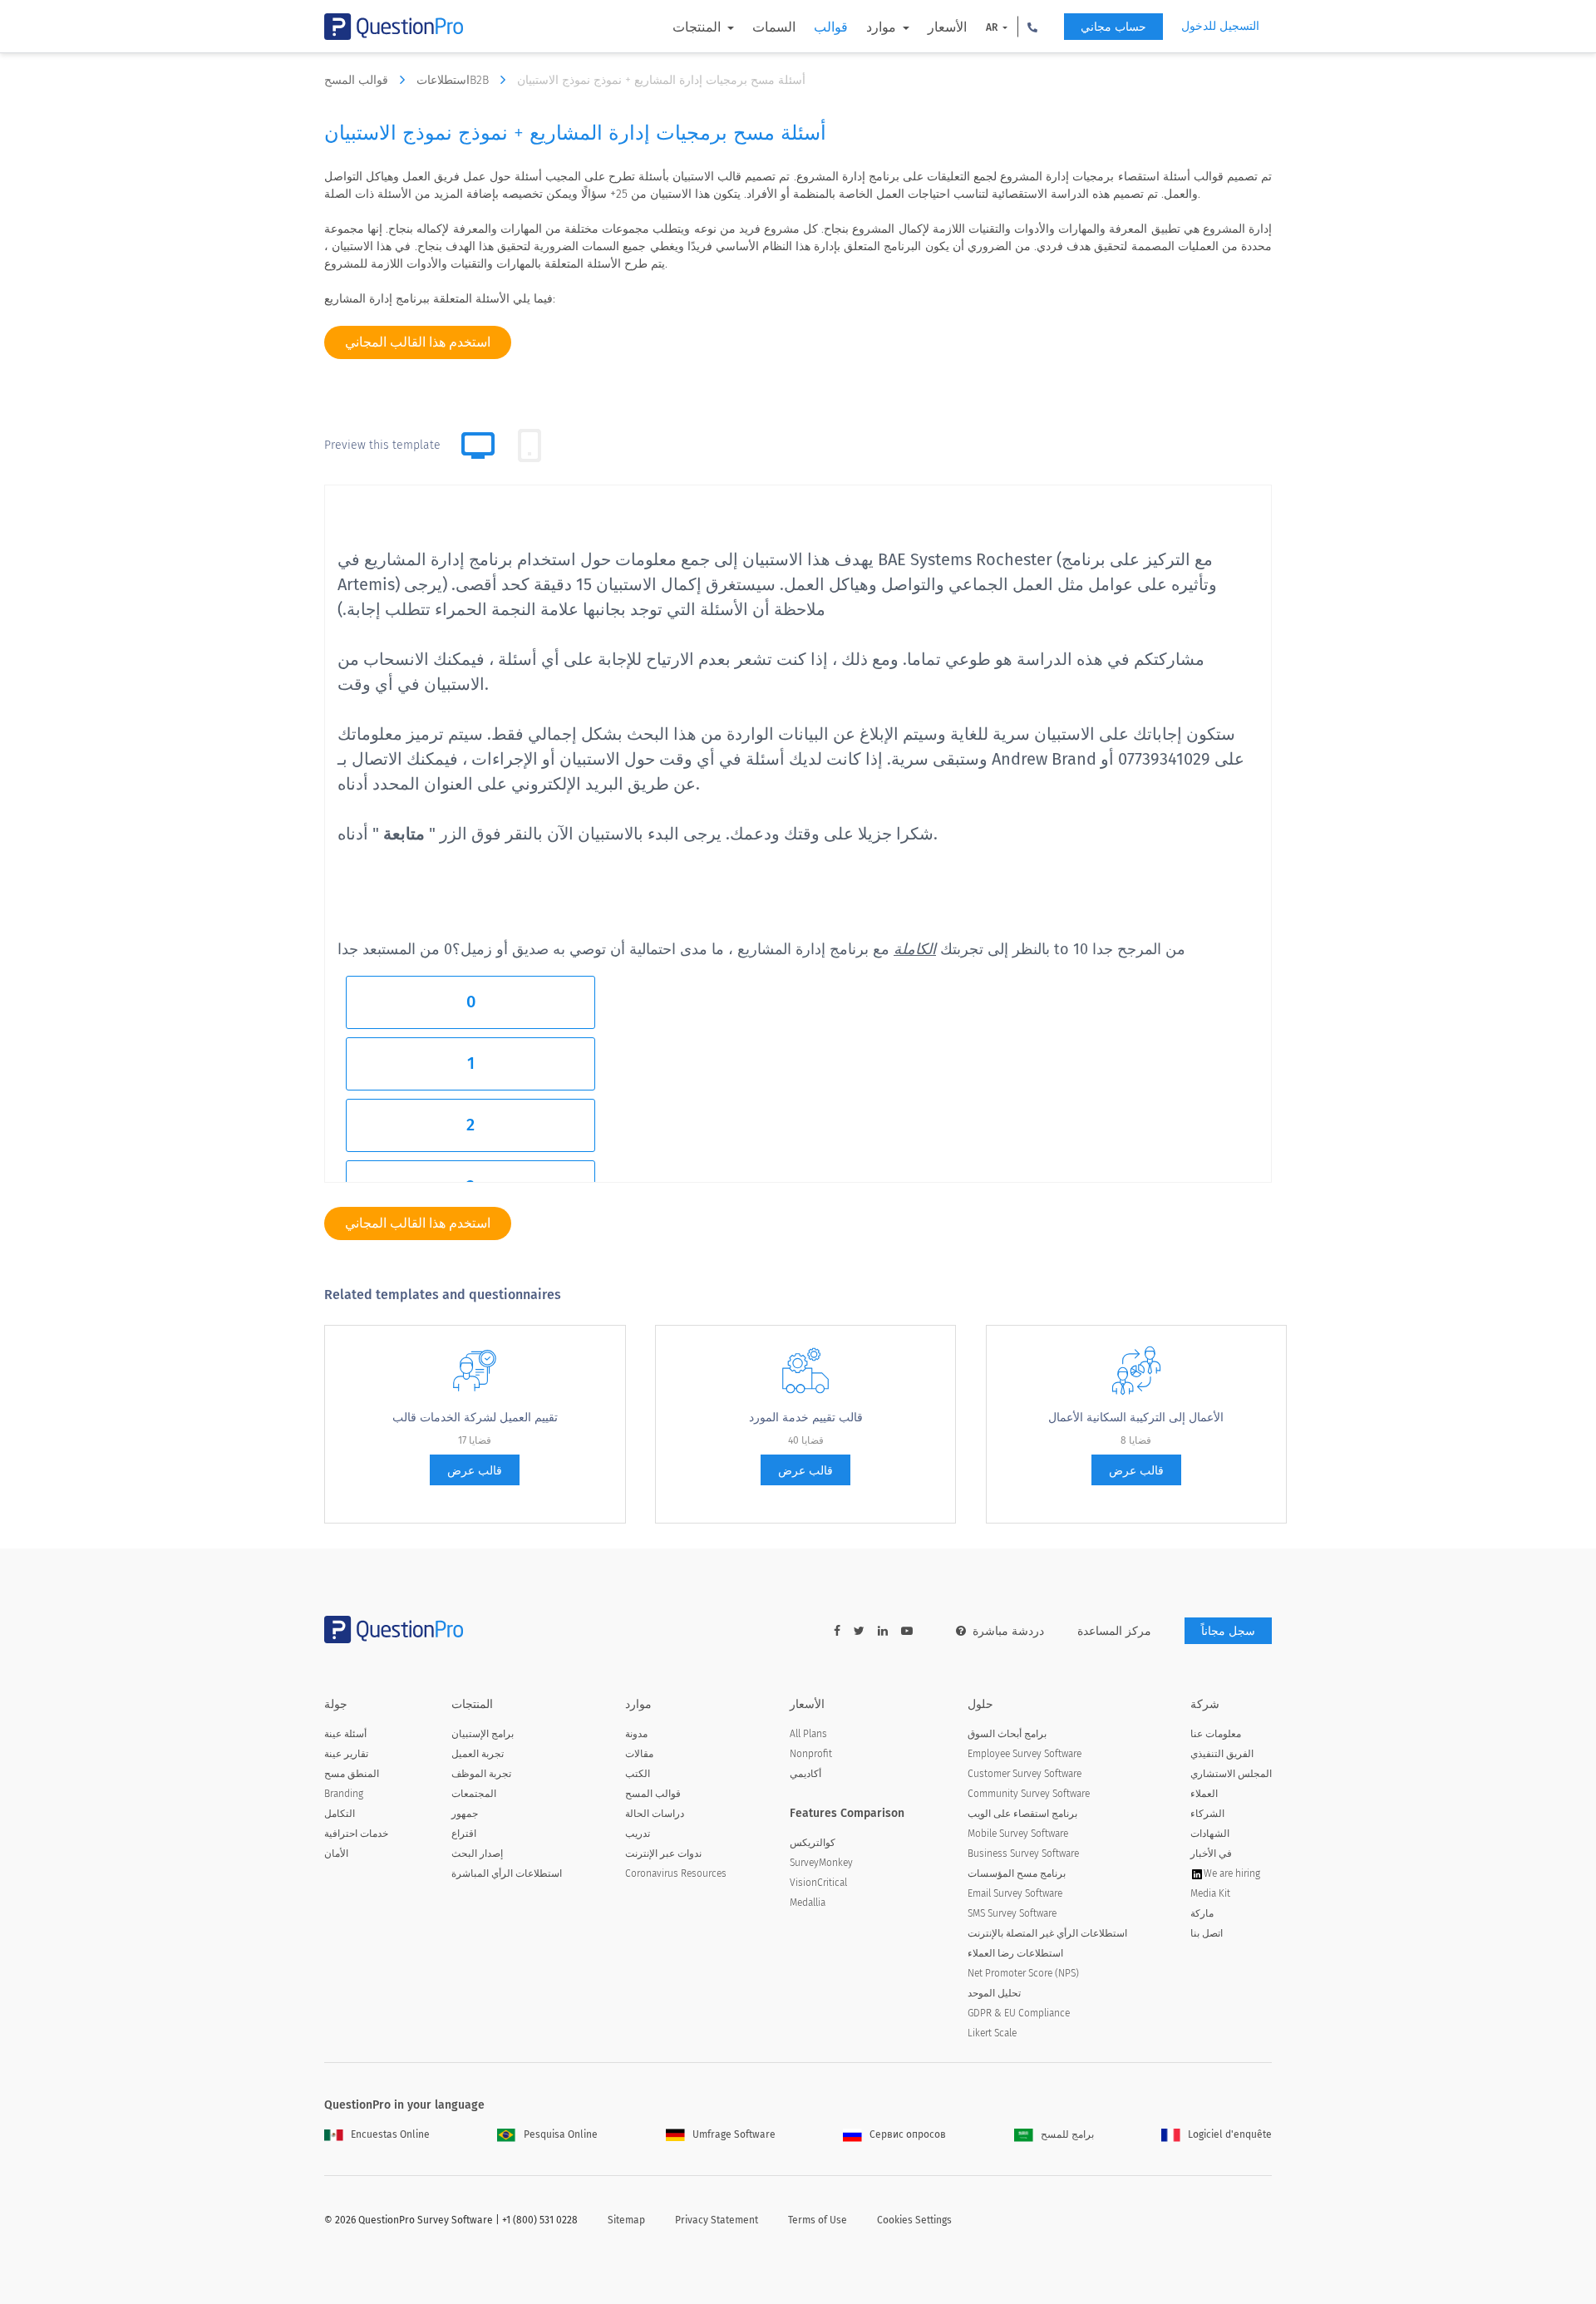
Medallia (808, 1903)
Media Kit (1210, 1893)
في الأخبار (1211, 1854)
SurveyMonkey (821, 1863)
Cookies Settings (914, 2220)
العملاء (1204, 1794)
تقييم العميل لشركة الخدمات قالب (475, 1418)
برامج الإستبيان (483, 1734)
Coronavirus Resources (676, 1873)
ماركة (1202, 1913)
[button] (1032, 27)
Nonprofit (811, 1754)
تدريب (638, 1834)
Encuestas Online (390, 2134)
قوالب (831, 27)
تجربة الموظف (481, 1774)
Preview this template (382, 445)
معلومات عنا (1216, 1734)
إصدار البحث (477, 1854)
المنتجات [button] (698, 27)
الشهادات (1210, 1834)
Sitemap (626, 2220)
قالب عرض (475, 1471)
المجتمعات (474, 1794)
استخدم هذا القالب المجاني (418, 342)
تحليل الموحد (994, 1993)
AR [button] (993, 27)
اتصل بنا (1207, 1933)
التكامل (340, 1814)
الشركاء (1207, 1814)
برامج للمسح (1067, 2134)
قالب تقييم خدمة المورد (806, 1418)
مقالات (639, 1754)
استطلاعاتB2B (454, 80)
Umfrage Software (734, 2134)
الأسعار (947, 27)
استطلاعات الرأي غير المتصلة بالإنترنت (1047, 1933)
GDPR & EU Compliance (1019, 2013)
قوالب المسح (358, 80)
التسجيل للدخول (1220, 26)
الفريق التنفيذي (1222, 1754)
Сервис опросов (908, 2134)
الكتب (638, 1774)
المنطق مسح (352, 1774)
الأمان (336, 1854)
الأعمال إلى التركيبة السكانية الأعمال (1136, 1418)
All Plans (808, 1734)
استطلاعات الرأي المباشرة (507, 1873)
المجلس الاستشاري (1231, 1774)
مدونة (636, 1734)
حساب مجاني (1113, 27)
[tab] (530, 446)
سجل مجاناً (1228, 1631)
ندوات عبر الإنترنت (663, 1854)
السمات (774, 27)
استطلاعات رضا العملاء (1015, 1953)
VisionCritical (818, 1883)
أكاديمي (805, 1774)
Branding (344, 1794)
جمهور (465, 1814)
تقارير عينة (346, 1754)
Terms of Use (818, 2220)
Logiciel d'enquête (1230, 2134)
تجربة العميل (478, 1754)
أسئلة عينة (345, 1734)
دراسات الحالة (655, 1814)
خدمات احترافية (356, 1834)
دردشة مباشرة (1008, 1631)
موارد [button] (883, 27)
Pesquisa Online (561, 2134)
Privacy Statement (717, 2220)
